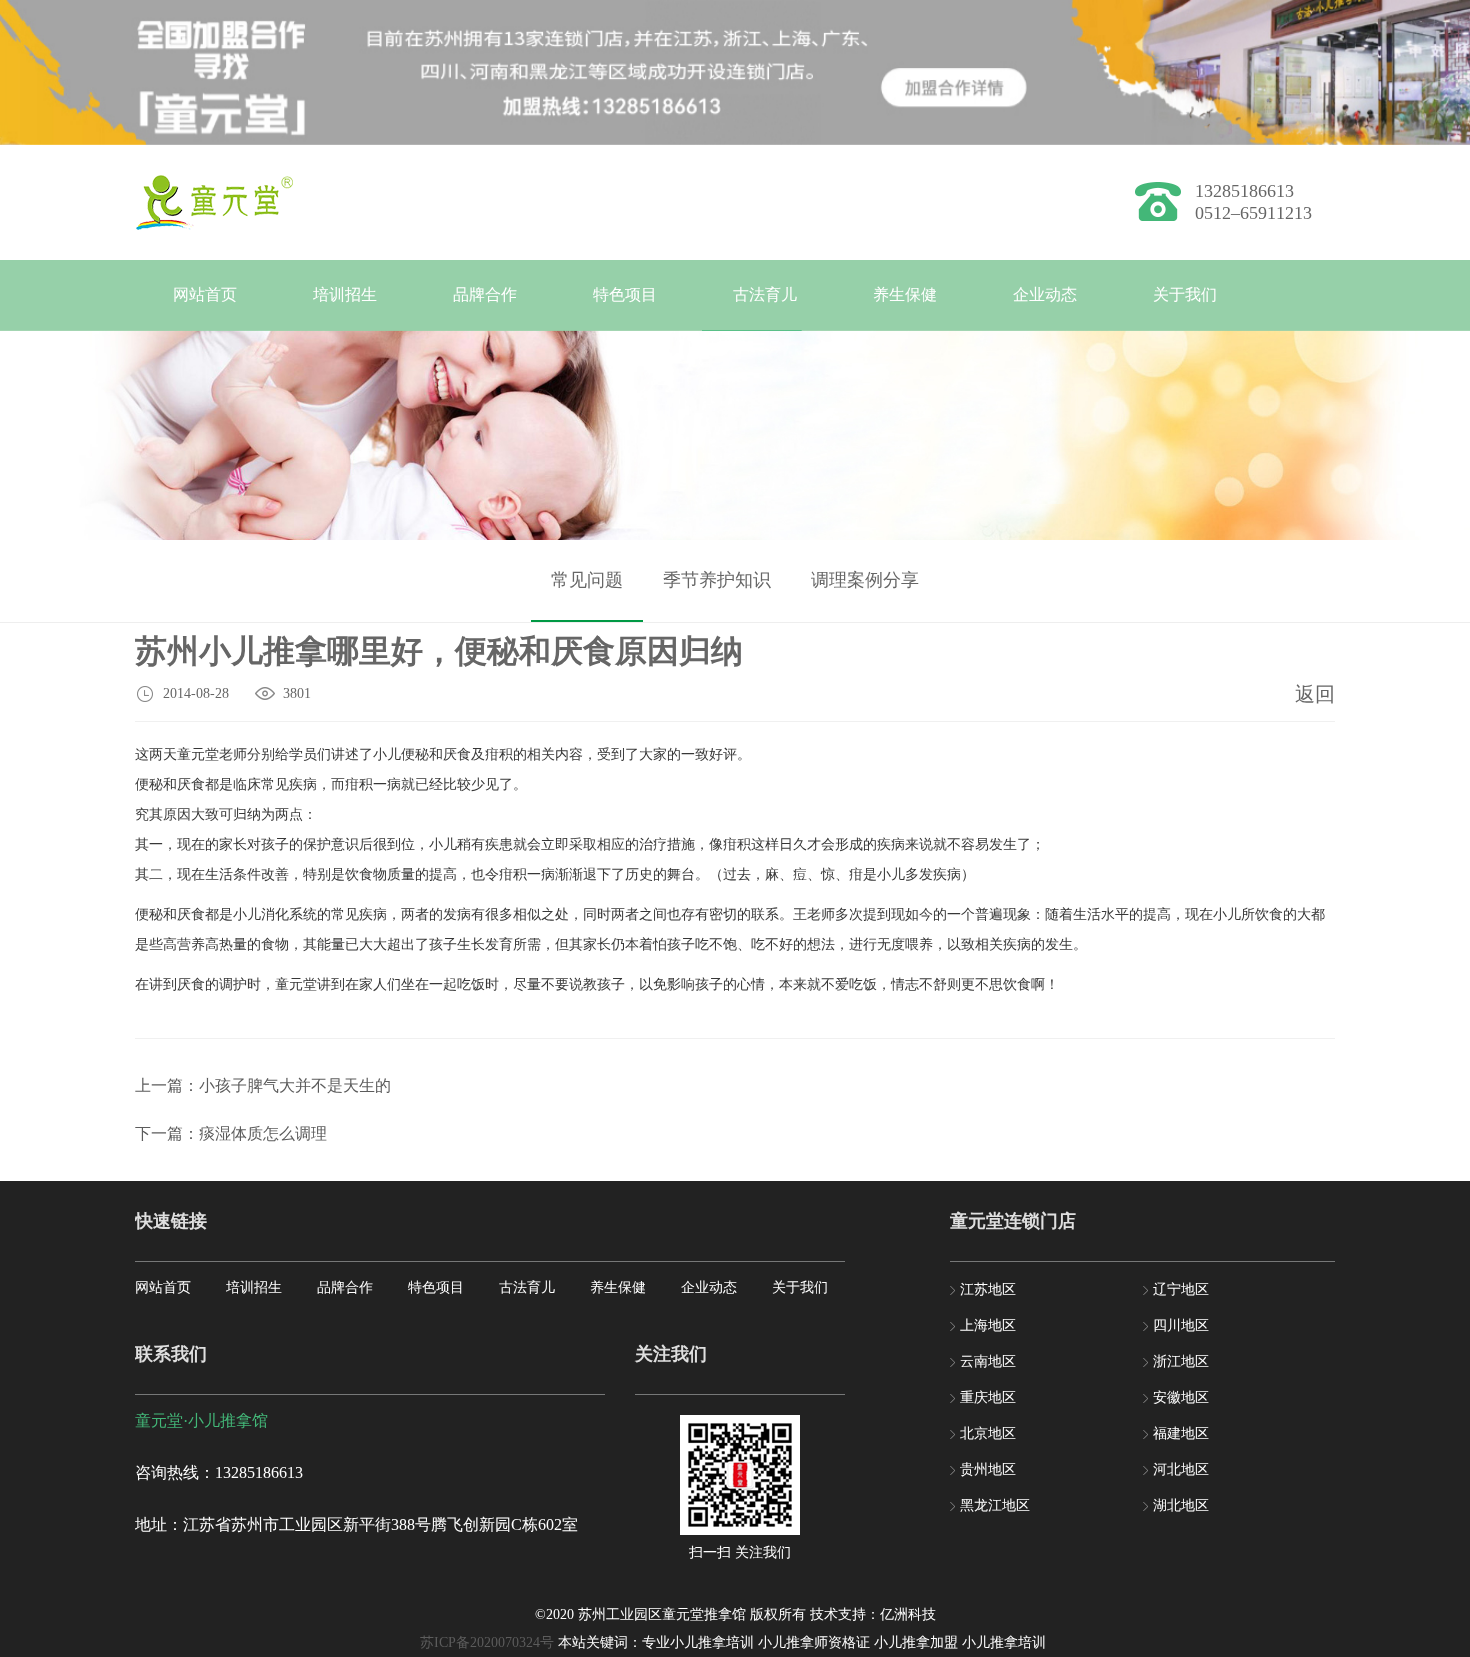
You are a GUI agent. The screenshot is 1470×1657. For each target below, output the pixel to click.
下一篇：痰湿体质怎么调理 (231, 1133)
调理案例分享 (865, 580)
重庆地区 (988, 1397)
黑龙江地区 (995, 1505)
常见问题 (587, 580)
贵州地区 (988, 1469)
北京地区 (988, 1433)
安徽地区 (1181, 1397)
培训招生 (345, 294)
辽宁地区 (1181, 1289)
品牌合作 (485, 294)
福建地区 (1181, 1433)
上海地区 (988, 1325)
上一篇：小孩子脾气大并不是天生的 (263, 1085)
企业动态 (1045, 294)
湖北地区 (1181, 1505)
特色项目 (625, 294)
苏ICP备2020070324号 (487, 1642)
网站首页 (205, 294)
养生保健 (905, 294)
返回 (1315, 694)
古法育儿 (765, 294)
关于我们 (1185, 294)
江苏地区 (988, 1289)
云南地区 (988, 1361)
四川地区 (1181, 1325)
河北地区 (1181, 1469)
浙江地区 (1181, 1361)
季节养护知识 (717, 580)
